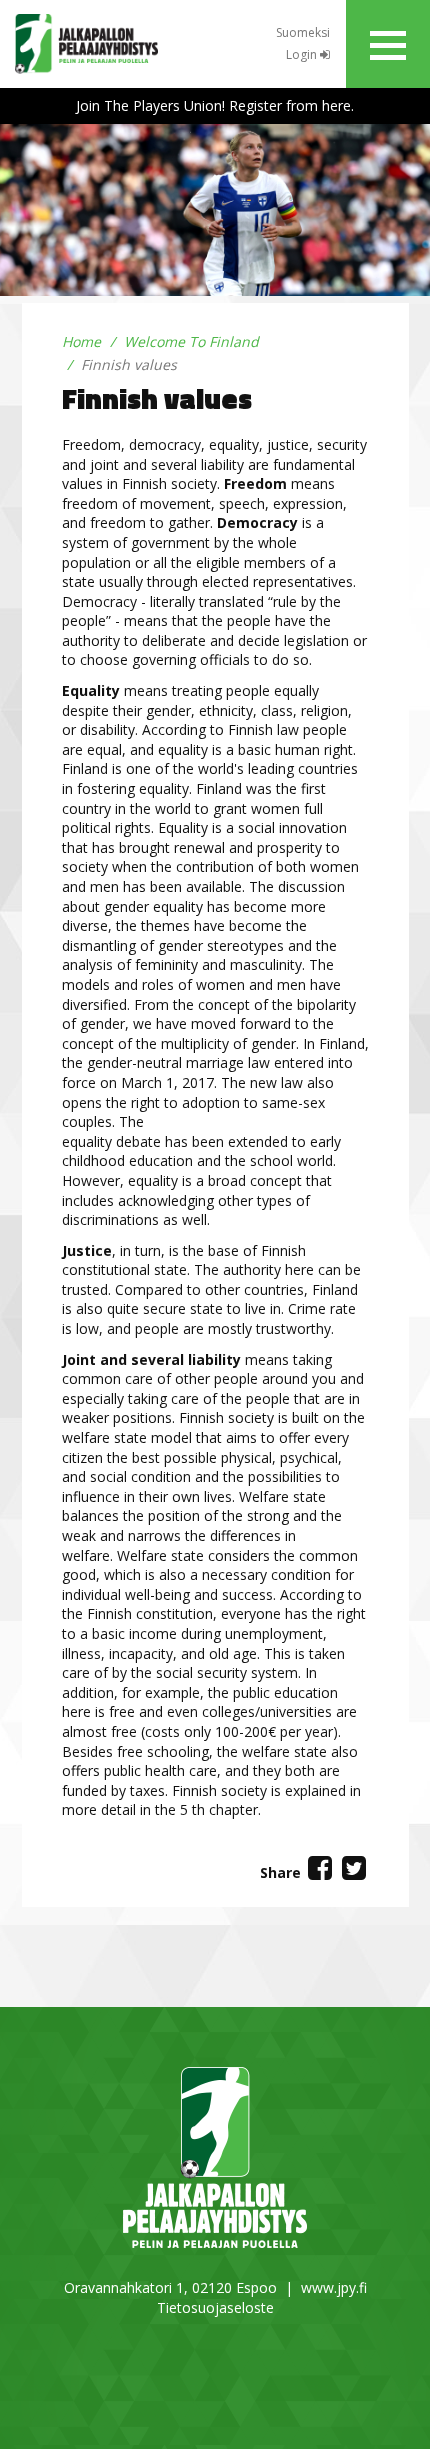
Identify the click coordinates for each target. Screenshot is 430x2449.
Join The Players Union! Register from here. (215, 105)
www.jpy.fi (334, 2287)
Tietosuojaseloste (215, 2307)
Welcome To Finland (191, 341)
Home (81, 341)
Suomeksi (303, 32)
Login (303, 54)
